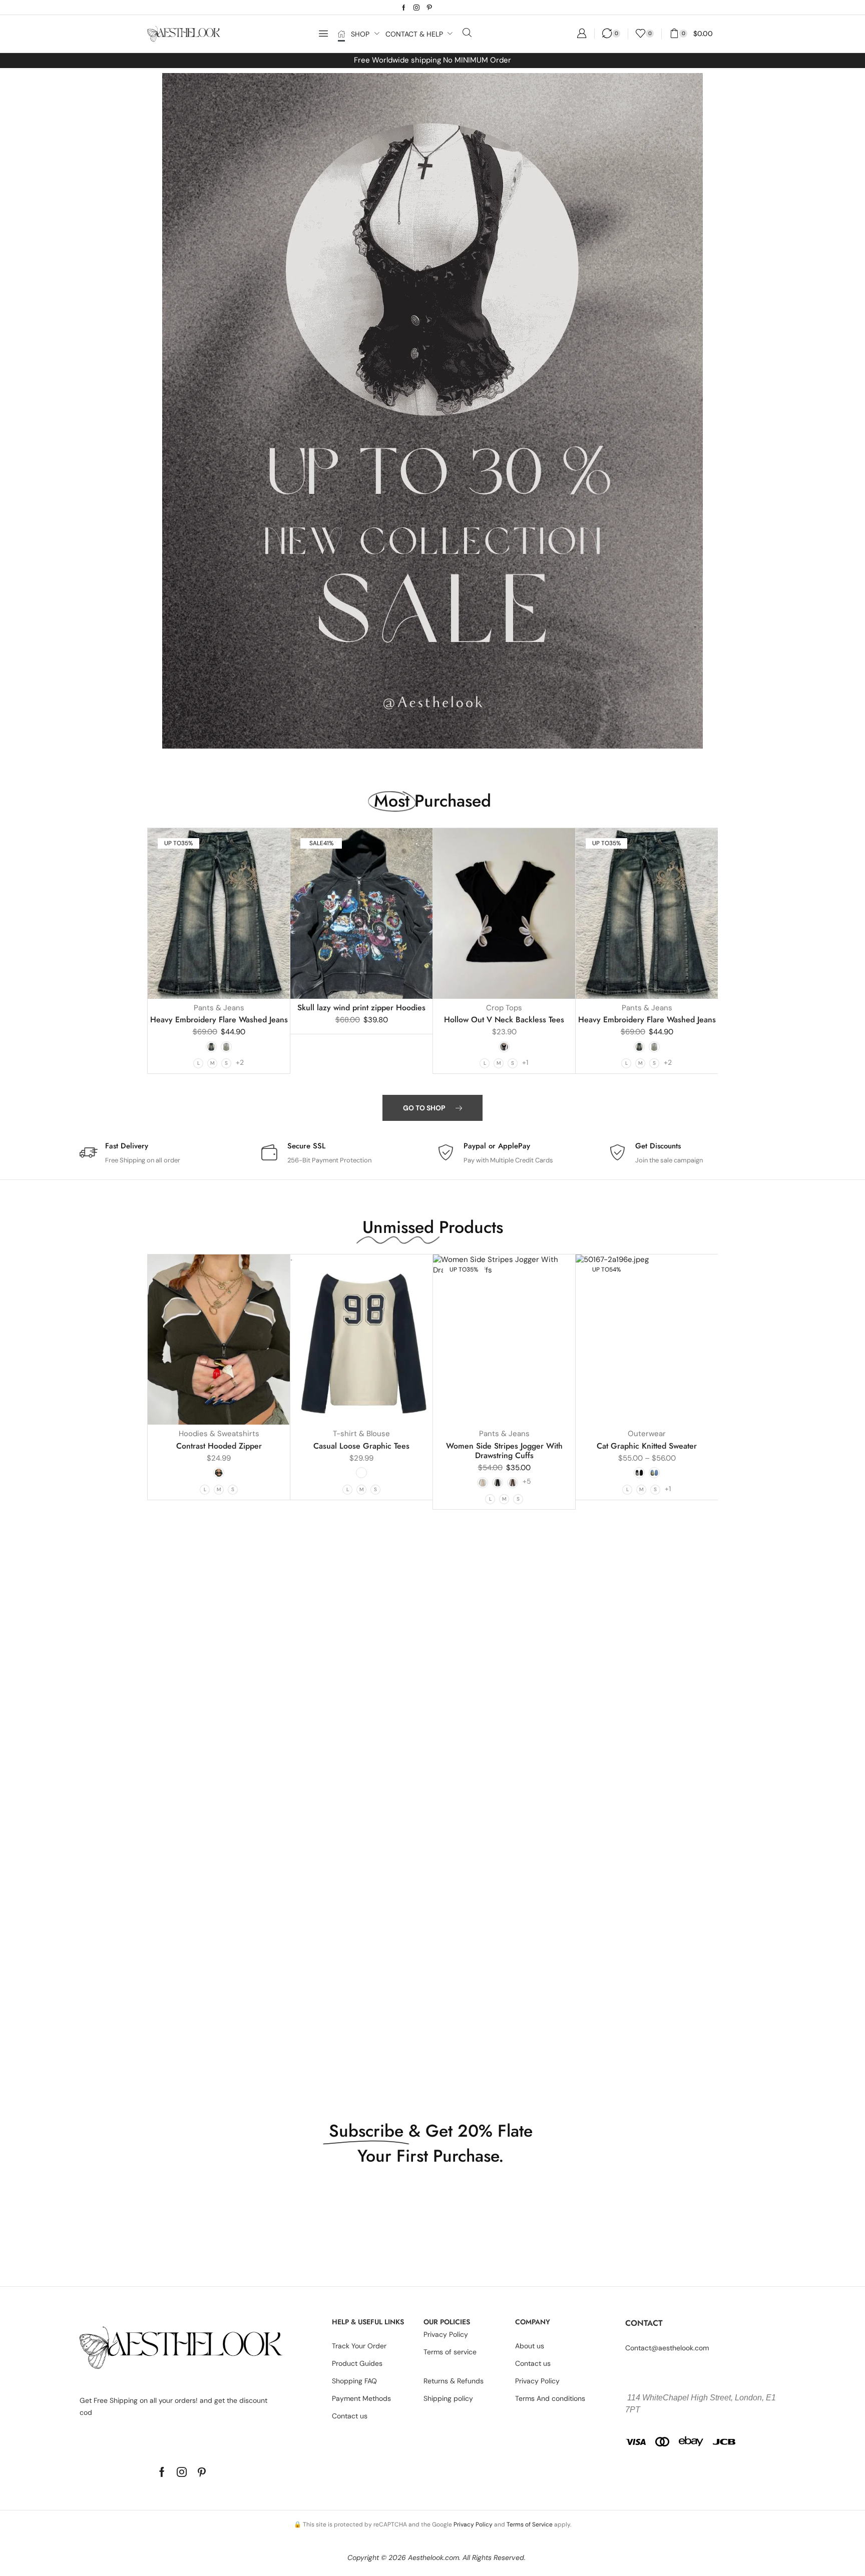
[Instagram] (416, 8)
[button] (323, 34)
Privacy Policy (473, 2524)
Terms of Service (530, 2524)
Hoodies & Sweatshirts (219, 1434)
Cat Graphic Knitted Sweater (647, 1446)
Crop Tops (504, 1008)
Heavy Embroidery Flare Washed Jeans (219, 1020)
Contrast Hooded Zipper (219, 1446)
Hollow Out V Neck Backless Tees (504, 1020)
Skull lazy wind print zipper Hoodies (361, 1008)
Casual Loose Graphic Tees (361, 1446)
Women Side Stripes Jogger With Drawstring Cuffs (504, 1451)
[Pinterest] (429, 8)
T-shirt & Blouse (361, 1434)
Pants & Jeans (219, 1008)
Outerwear (647, 1434)
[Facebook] (404, 8)
